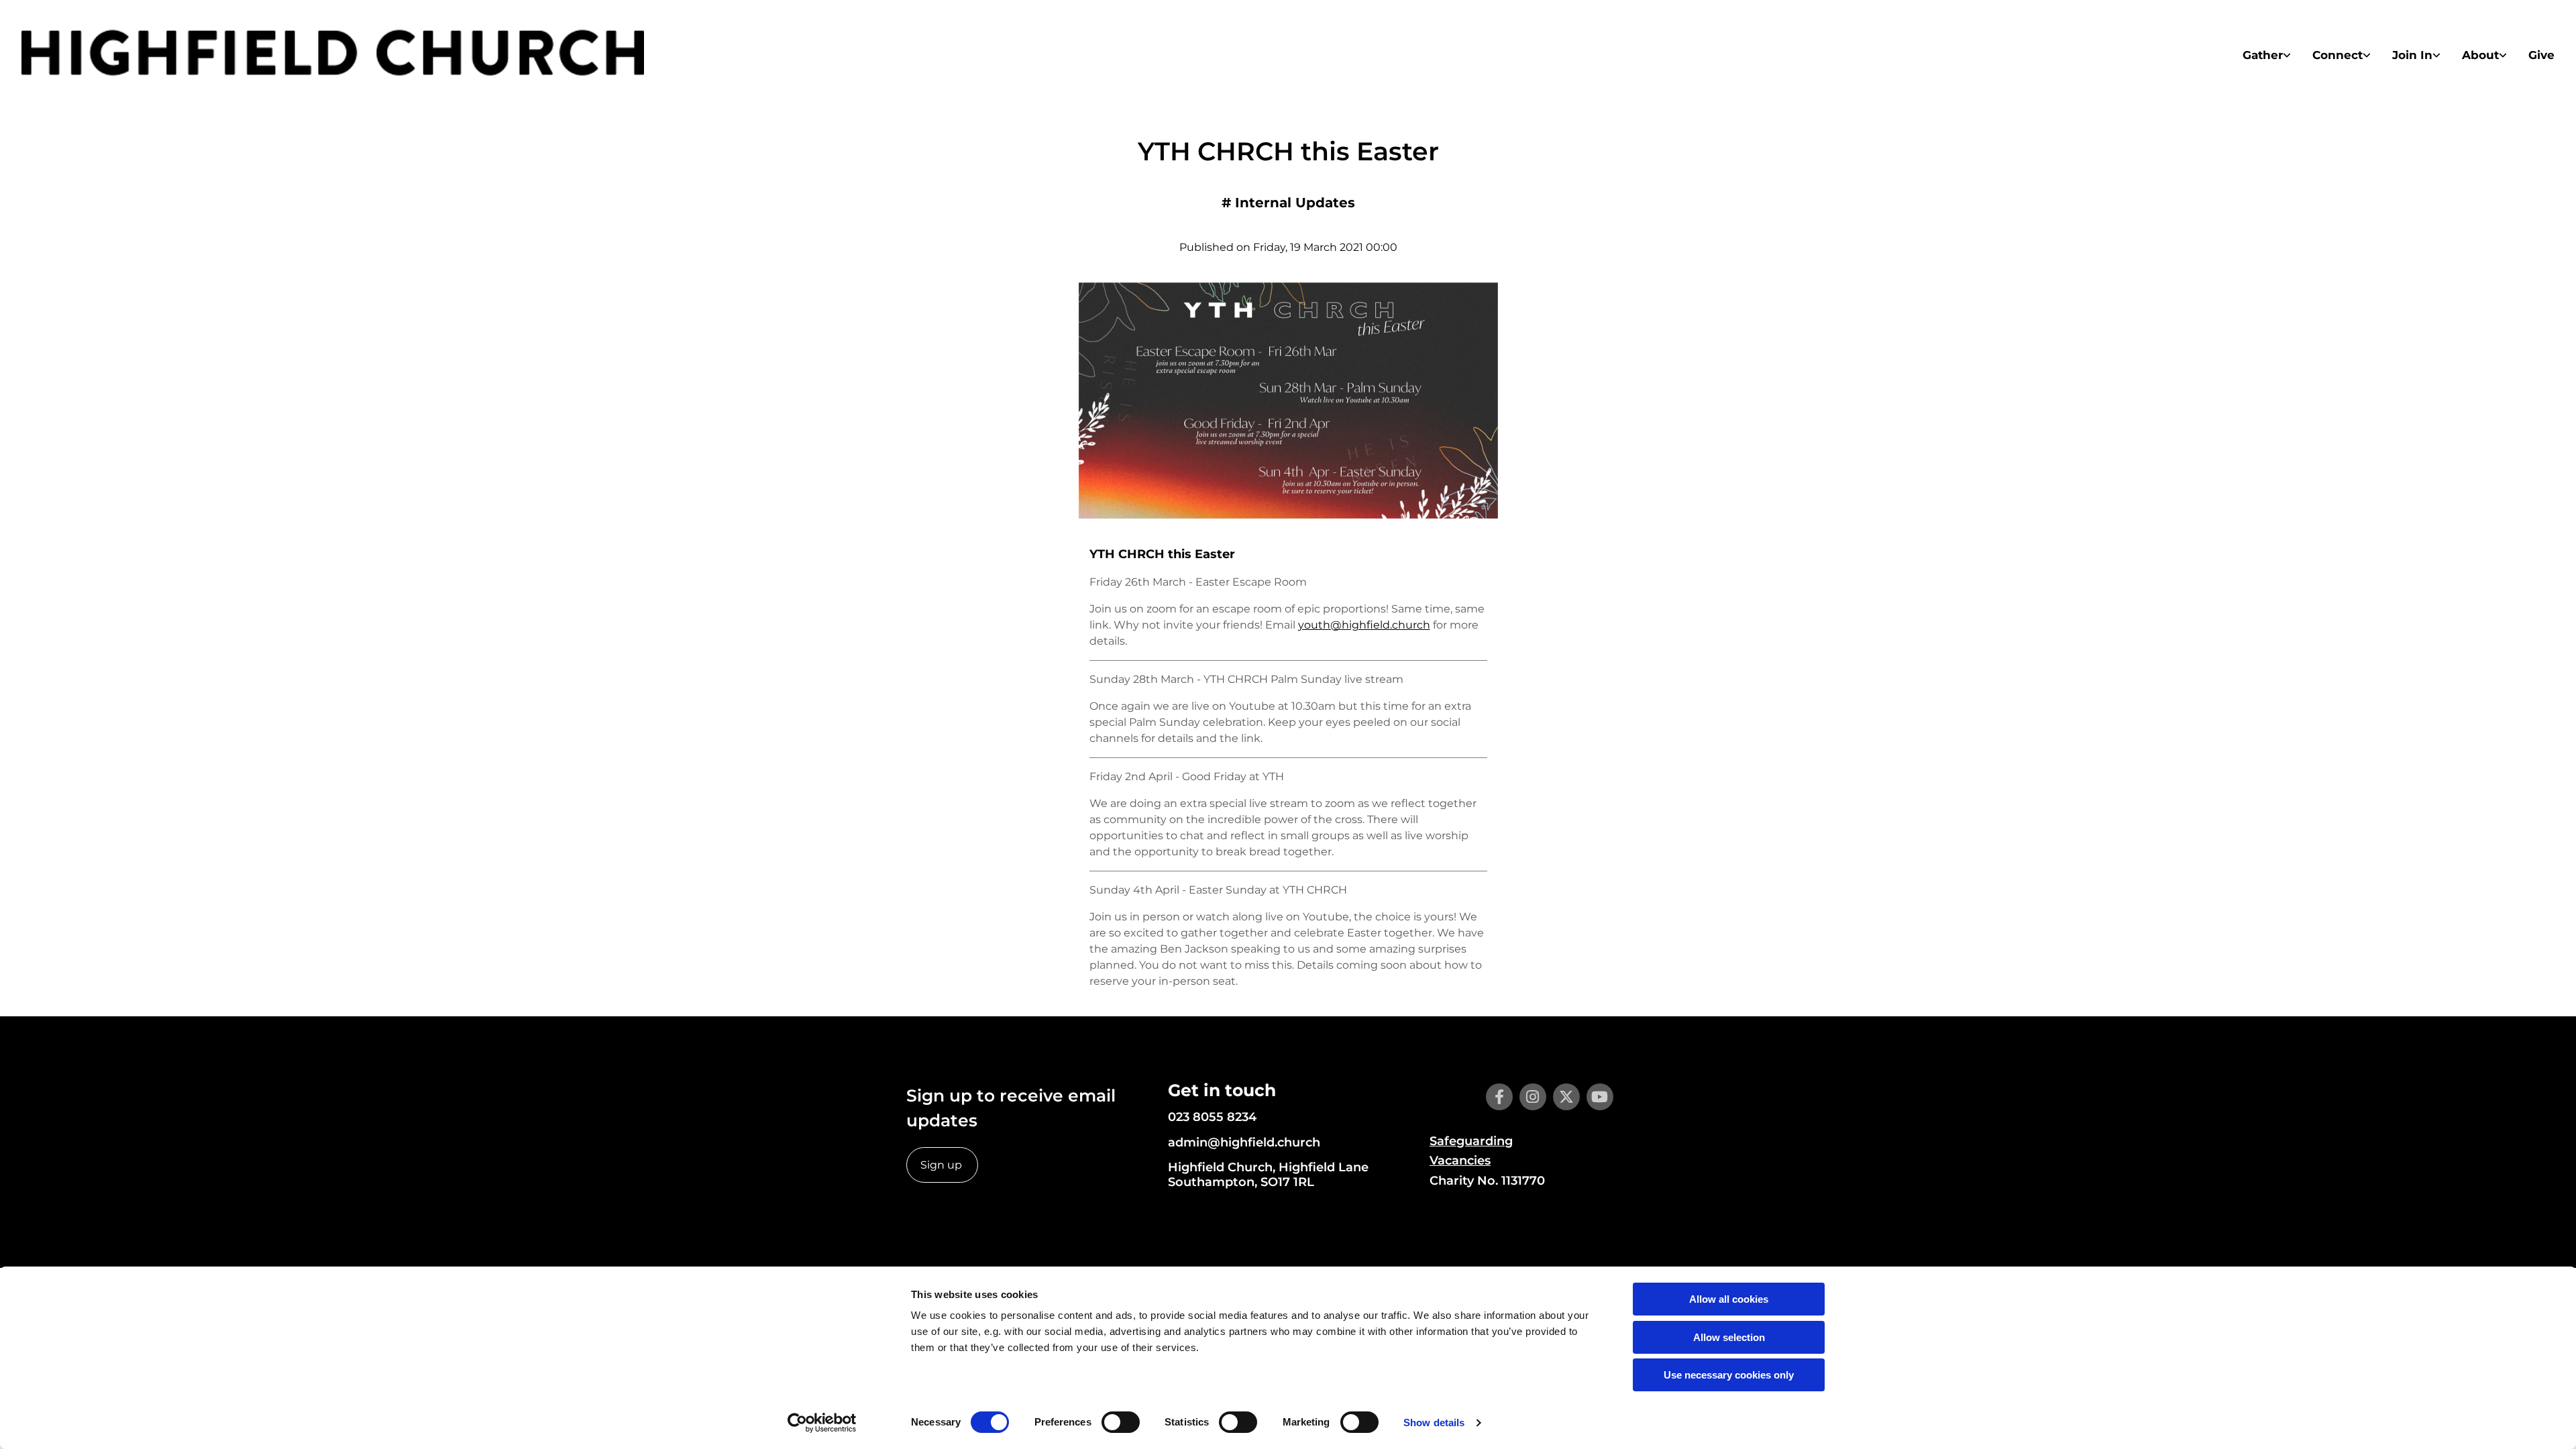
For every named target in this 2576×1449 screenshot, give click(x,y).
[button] (942, 1165)
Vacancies (1460, 1161)
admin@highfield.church (1244, 1142)
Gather (2263, 55)
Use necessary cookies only (1729, 1375)
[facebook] (1499, 1097)
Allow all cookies (1729, 1299)
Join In (2412, 55)
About (2480, 55)
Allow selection (1729, 1337)
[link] (2267, 55)
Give (2541, 55)
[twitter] (1566, 1097)
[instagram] (1533, 1097)
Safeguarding (1471, 1141)
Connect (2338, 55)
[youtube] (1600, 1097)
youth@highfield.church (1364, 625)
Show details (1434, 1423)
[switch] (1121, 1422)
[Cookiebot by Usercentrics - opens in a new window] (822, 1423)
